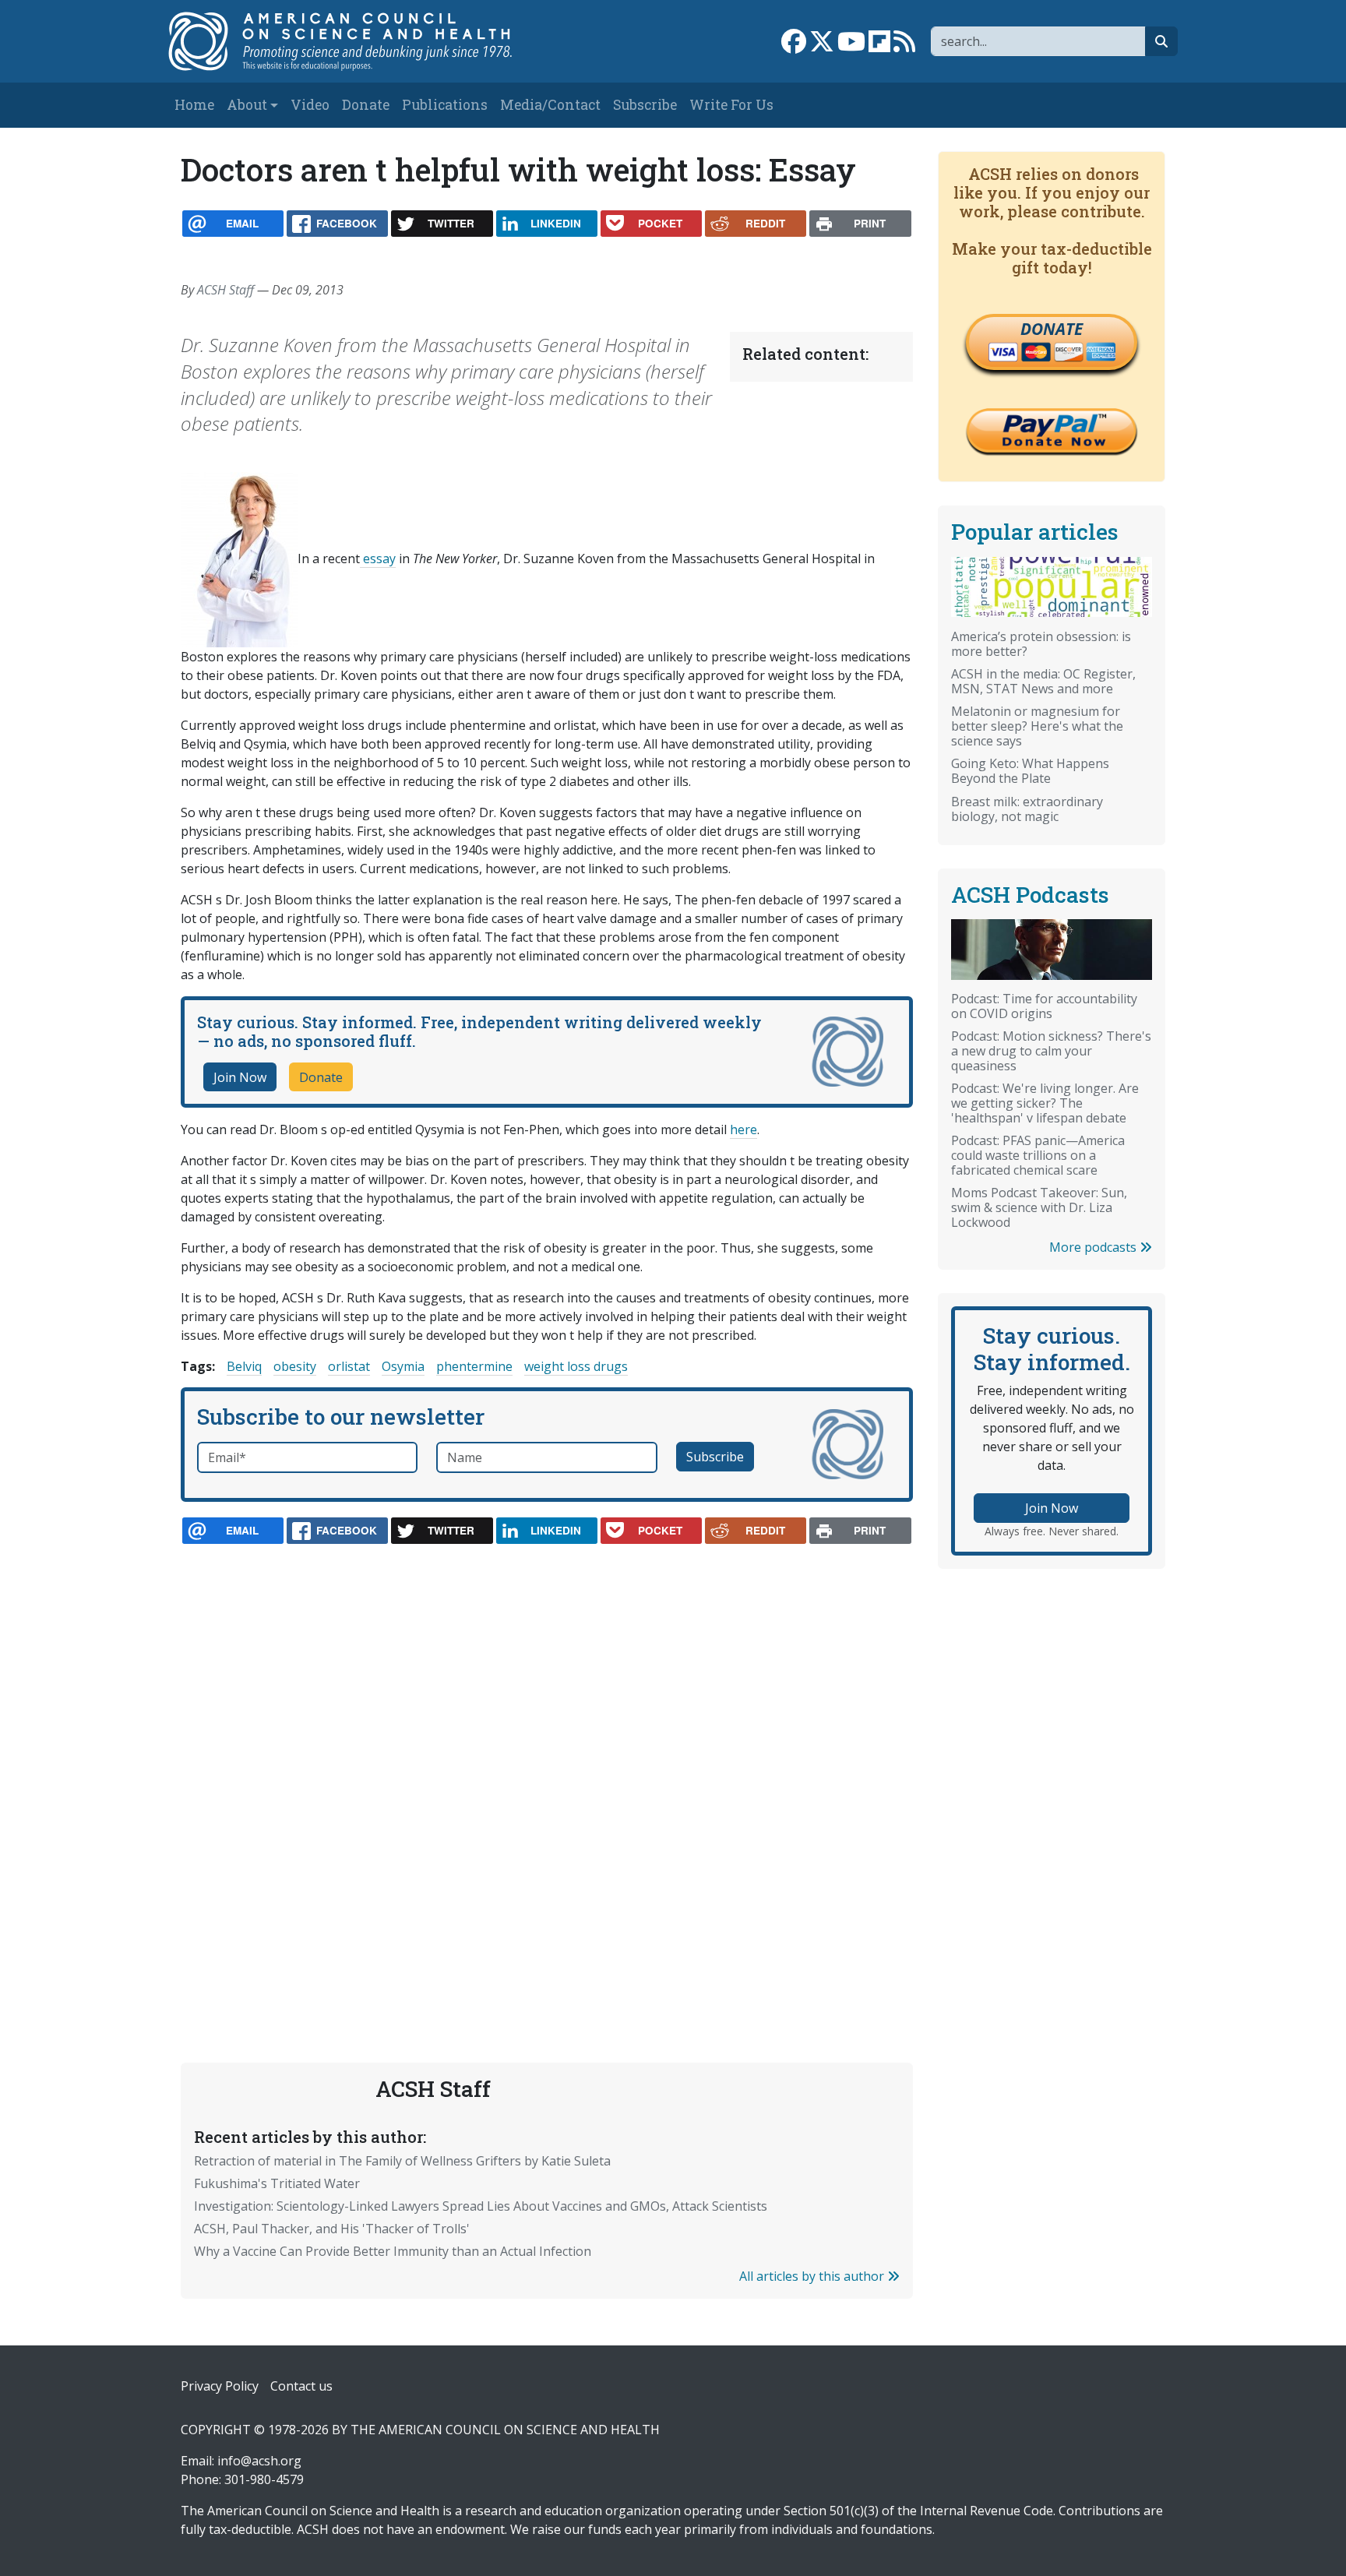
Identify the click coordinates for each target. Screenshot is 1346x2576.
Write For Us (731, 105)
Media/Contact (550, 105)
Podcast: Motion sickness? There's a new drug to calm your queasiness (1051, 1051)
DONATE (1052, 329)
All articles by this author (813, 2276)
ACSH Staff (226, 290)
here (743, 1129)
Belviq (244, 1366)
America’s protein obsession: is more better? (1041, 644)
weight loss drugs (576, 1366)
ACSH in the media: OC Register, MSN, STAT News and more (1043, 681)
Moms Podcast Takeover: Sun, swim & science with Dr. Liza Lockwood (1039, 1207)
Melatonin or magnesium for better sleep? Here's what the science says (1037, 726)
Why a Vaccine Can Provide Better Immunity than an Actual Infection (393, 2251)
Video (310, 105)
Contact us (301, 2386)
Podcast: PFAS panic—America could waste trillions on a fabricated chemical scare (1038, 1155)
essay (378, 559)
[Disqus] (547, 1767)
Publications (445, 105)
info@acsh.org (259, 2461)
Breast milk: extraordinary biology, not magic (1027, 809)
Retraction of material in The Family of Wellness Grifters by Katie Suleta (402, 2161)
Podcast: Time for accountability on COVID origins (1044, 1006)
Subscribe (645, 105)
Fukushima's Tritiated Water (277, 2183)
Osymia (403, 1366)
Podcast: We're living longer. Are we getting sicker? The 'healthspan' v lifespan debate (1045, 1103)
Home (194, 105)
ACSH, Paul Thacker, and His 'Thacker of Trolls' (332, 2229)
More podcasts (1094, 1247)
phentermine (474, 1366)
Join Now (240, 1077)
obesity (295, 1366)
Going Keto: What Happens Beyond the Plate (1030, 771)
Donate (366, 105)
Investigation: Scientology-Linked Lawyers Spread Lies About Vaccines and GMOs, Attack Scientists (481, 2206)
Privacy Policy (220, 2386)
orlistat (349, 1366)
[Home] (356, 41)
